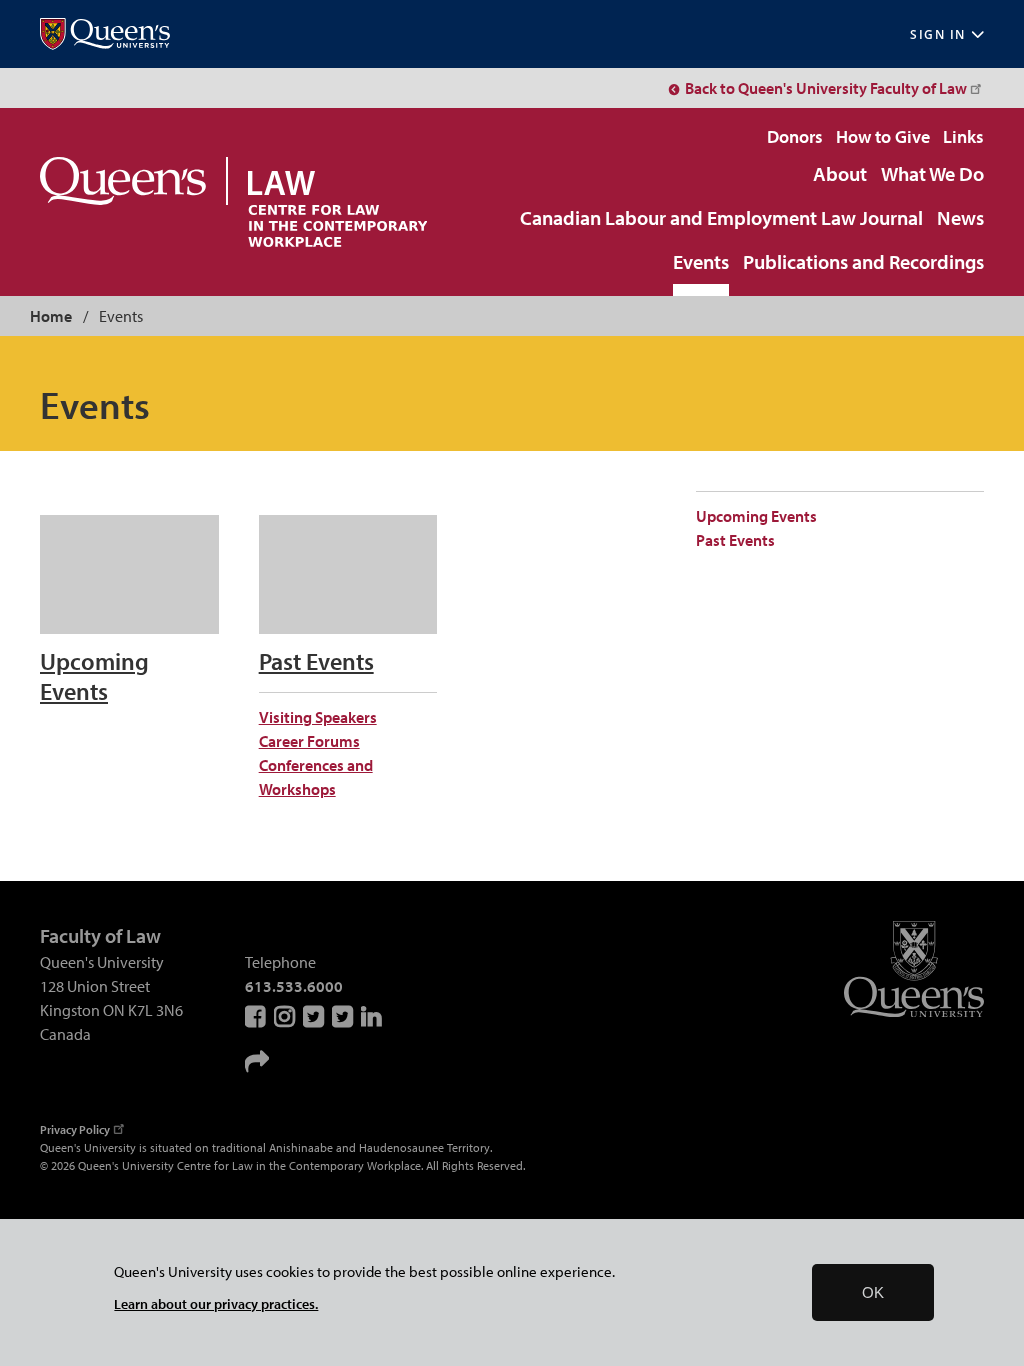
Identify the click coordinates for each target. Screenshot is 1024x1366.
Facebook (257, 1016)
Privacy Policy (75, 1129)
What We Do (932, 175)
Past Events (735, 540)
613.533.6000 (294, 986)
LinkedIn (373, 1016)
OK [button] (873, 1292)
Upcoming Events (756, 516)
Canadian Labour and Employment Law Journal (721, 219)
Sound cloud (257, 1061)
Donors (795, 136)
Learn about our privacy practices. (216, 1303)
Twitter (315, 1016)
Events (701, 263)
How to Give (883, 136)
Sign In (938, 34)
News (960, 219)
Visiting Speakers (318, 717)
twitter (344, 1016)
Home (51, 316)
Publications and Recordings (863, 263)
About (840, 175)
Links (963, 136)
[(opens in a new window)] (105, 34)
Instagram (286, 1016)
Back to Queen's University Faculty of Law (826, 88)
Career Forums (309, 741)
